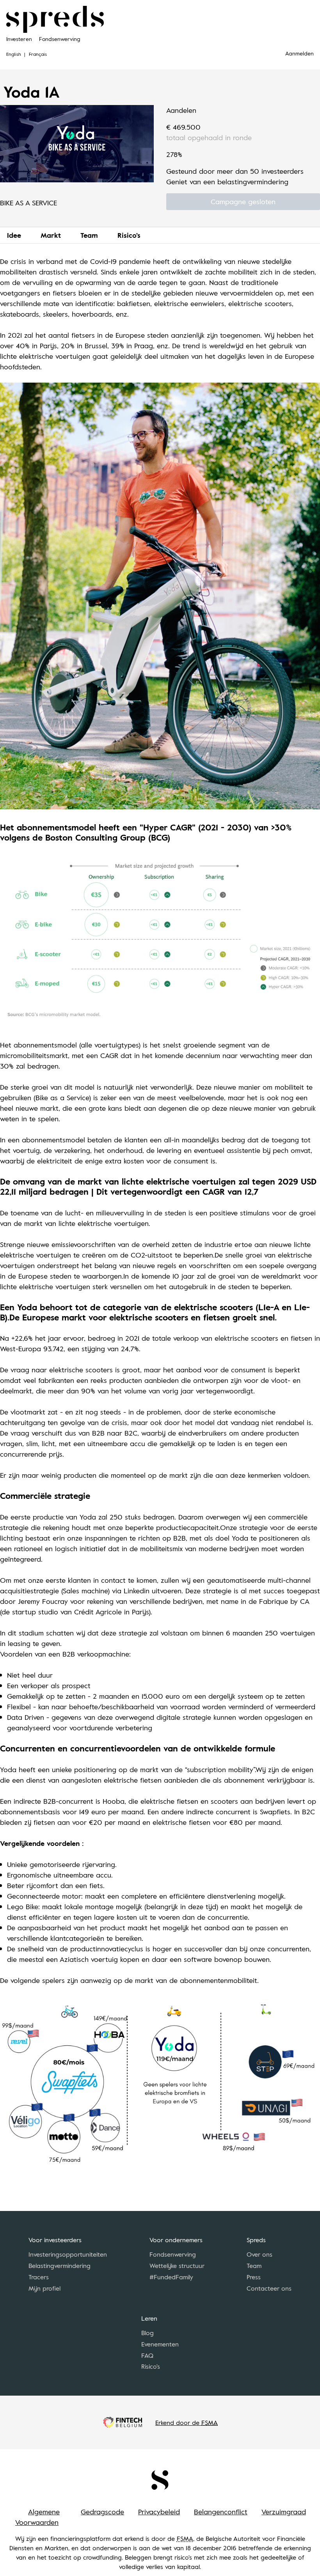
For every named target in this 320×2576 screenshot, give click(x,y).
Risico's (129, 235)
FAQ (147, 2355)
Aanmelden (300, 53)
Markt (51, 235)
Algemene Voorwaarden (37, 2517)
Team (89, 235)
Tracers (39, 2277)
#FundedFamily (171, 2277)
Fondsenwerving (60, 39)
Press (254, 2277)
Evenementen (160, 2344)
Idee (14, 235)
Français (38, 54)
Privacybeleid (159, 2512)
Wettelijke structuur (177, 2266)
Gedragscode (102, 2512)
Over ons (260, 2254)
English (14, 54)
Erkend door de (187, 2423)
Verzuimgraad (284, 2512)
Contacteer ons (269, 2288)
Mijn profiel (44, 2288)
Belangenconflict (221, 2512)
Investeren (19, 39)
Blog (148, 2333)
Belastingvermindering (60, 2266)
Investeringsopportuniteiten (68, 2254)
